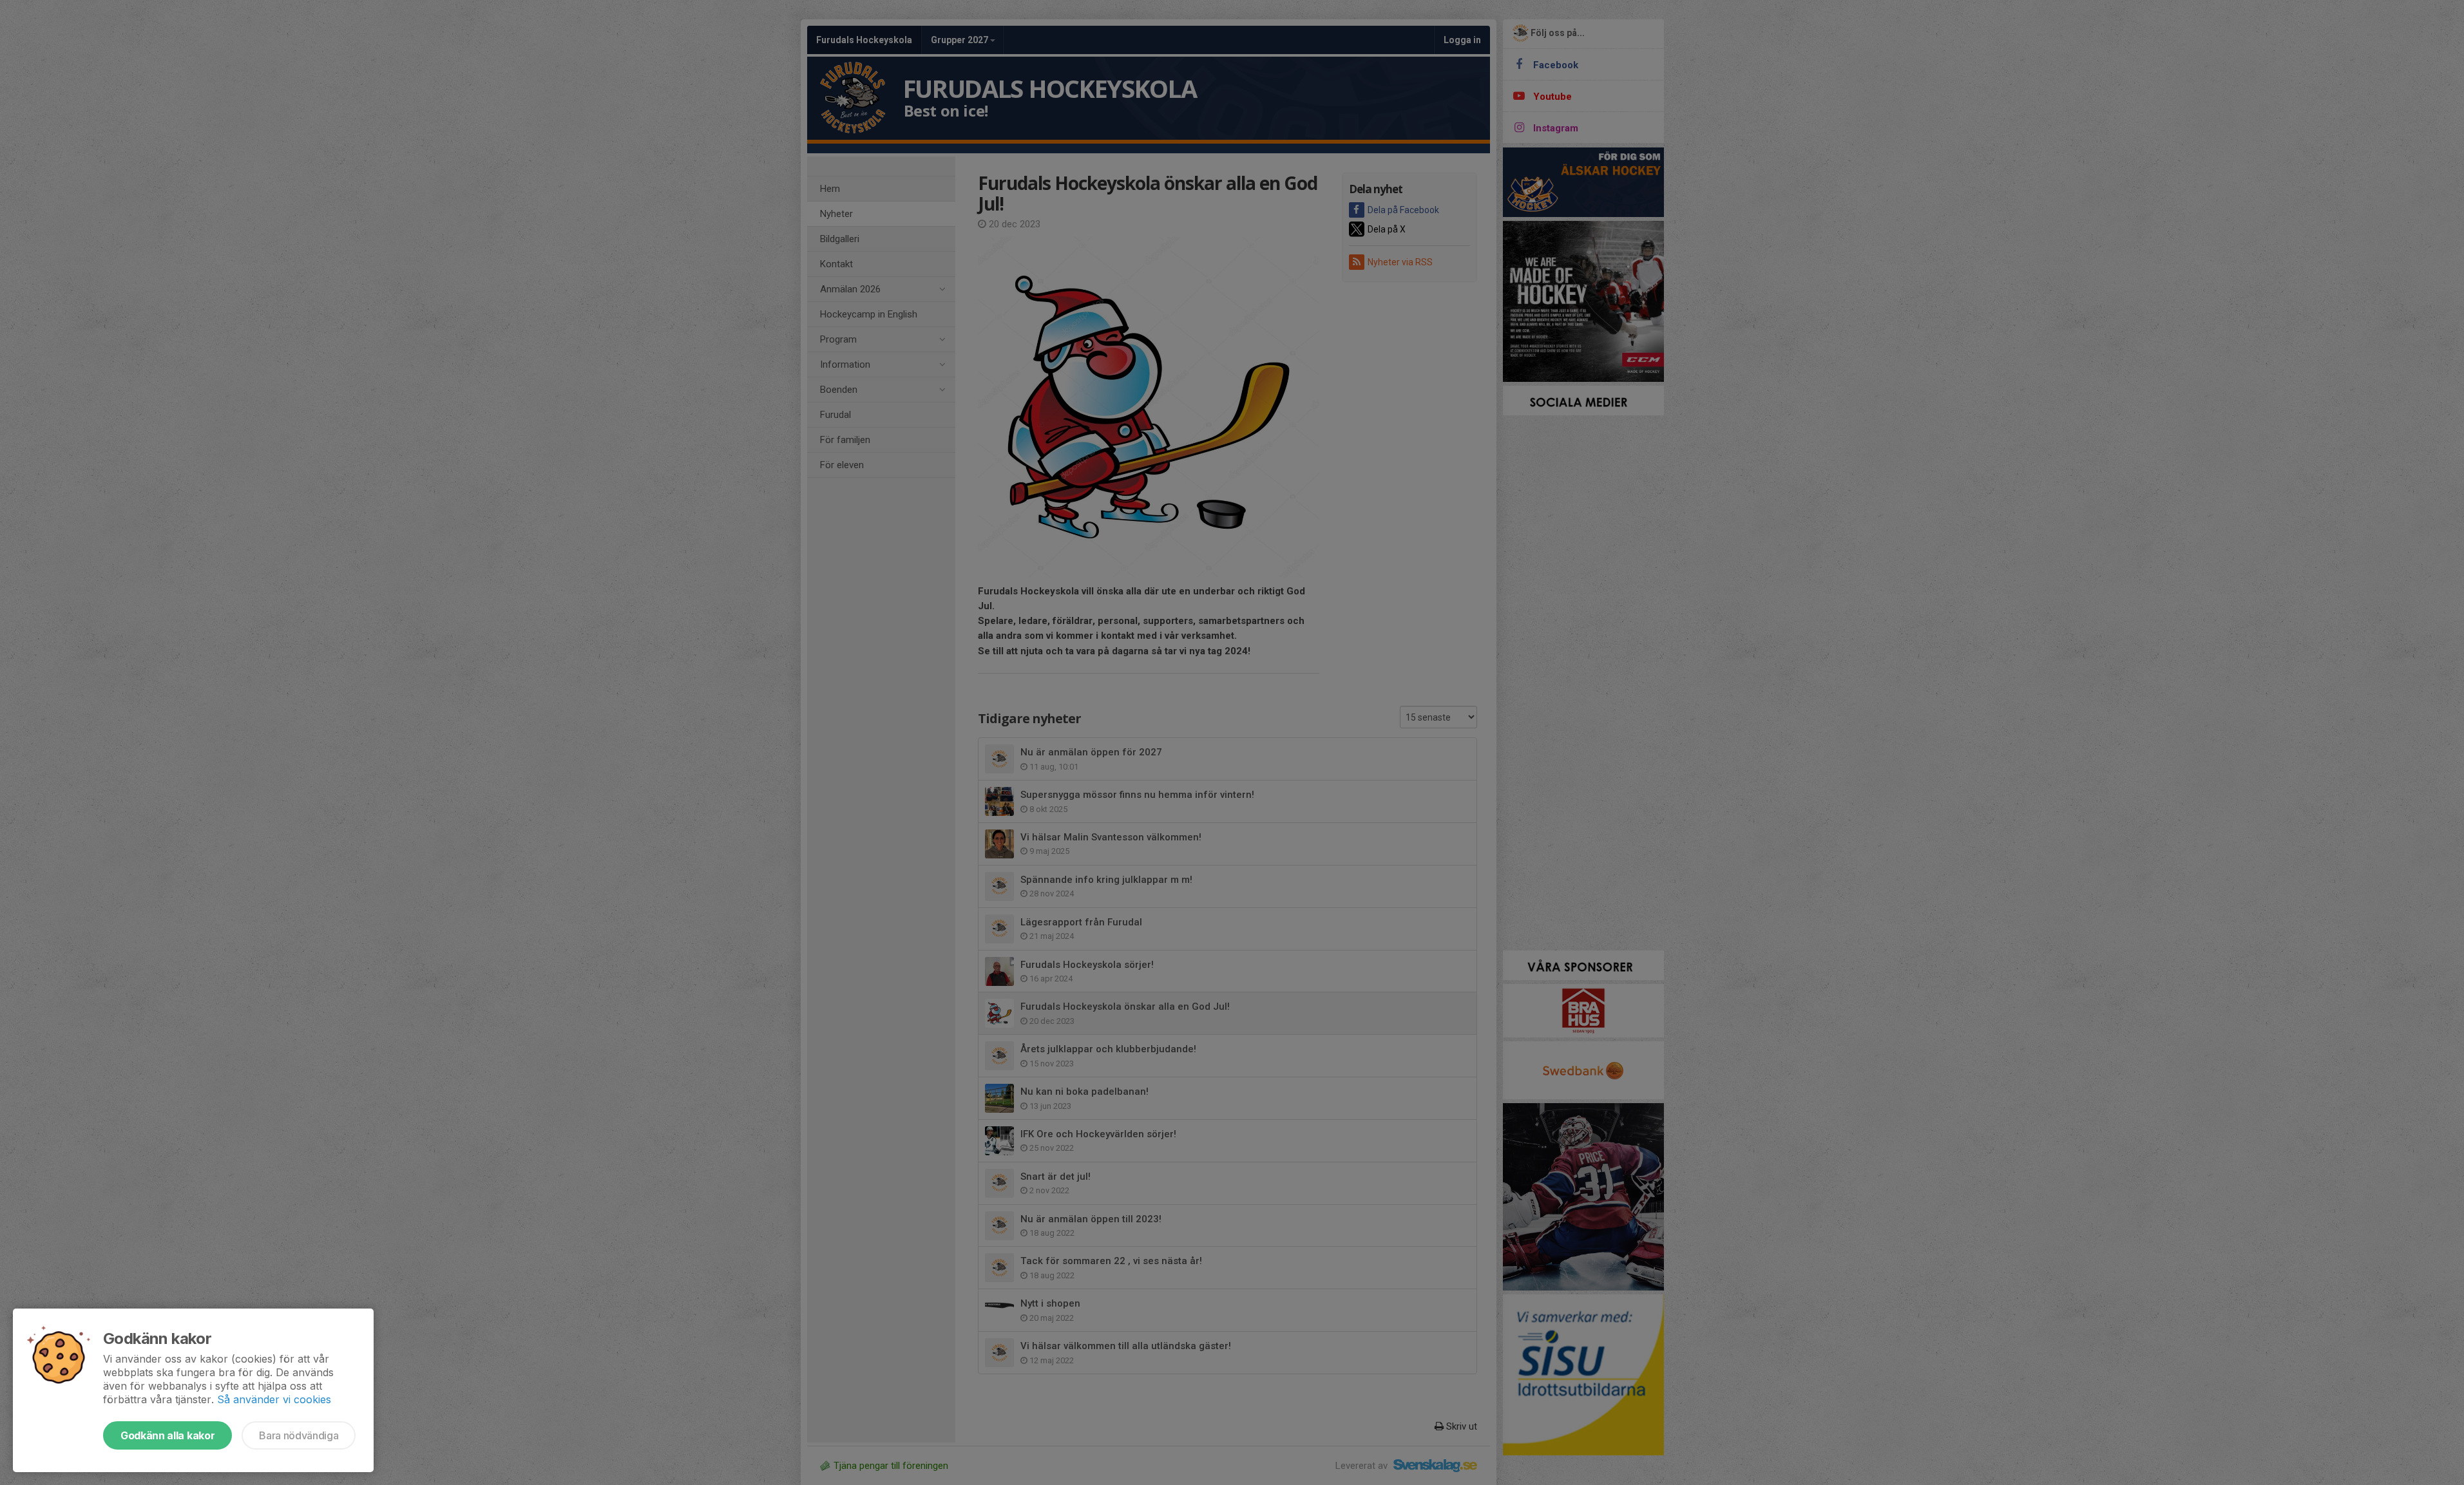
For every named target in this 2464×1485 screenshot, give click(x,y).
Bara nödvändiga (299, 1435)
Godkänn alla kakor (167, 1435)
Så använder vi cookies (274, 1399)
